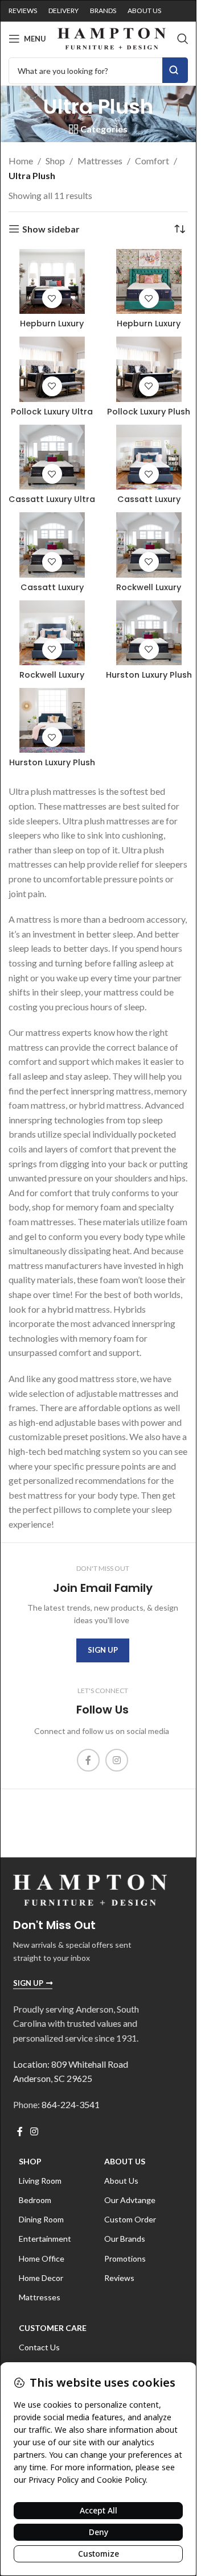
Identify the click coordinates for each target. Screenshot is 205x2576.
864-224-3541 (71, 2104)
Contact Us (39, 2347)
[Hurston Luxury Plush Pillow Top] (149, 633)
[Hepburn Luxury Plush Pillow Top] (52, 281)
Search (175, 70)
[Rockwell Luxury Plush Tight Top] (52, 633)
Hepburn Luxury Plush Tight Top (149, 329)
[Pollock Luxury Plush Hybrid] (149, 369)
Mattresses (100, 161)
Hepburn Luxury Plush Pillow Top (52, 329)
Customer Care (53, 2328)
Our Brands (125, 2239)
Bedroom (35, 2200)
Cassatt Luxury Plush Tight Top (149, 505)
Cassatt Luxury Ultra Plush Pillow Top (52, 505)
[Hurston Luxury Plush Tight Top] (52, 720)
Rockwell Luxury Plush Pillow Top (149, 593)
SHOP (30, 2161)
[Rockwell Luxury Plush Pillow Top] (149, 545)
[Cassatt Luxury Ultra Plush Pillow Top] (52, 457)
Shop (55, 161)
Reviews (119, 2278)
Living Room (40, 2181)
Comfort (152, 161)
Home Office (42, 2258)
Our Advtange (130, 2200)
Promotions (125, 2258)
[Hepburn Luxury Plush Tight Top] (149, 281)
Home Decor (41, 2278)
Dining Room (41, 2219)
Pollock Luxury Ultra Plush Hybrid (52, 417)
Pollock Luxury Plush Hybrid (149, 417)
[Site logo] (112, 37)
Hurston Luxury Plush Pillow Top (149, 681)
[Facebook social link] (88, 1760)
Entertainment (45, 2239)
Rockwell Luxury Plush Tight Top (52, 681)
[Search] (183, 39)
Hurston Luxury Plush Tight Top (52, 768)
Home (21, 161)
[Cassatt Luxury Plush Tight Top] (149, 457)
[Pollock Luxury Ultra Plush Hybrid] (52, 369)
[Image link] (90, 1889)
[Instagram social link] (117, 1760)
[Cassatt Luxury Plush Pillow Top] (52, 545)
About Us (125, 2161)
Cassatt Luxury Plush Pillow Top (52, 593)
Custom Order (130, 2219)
